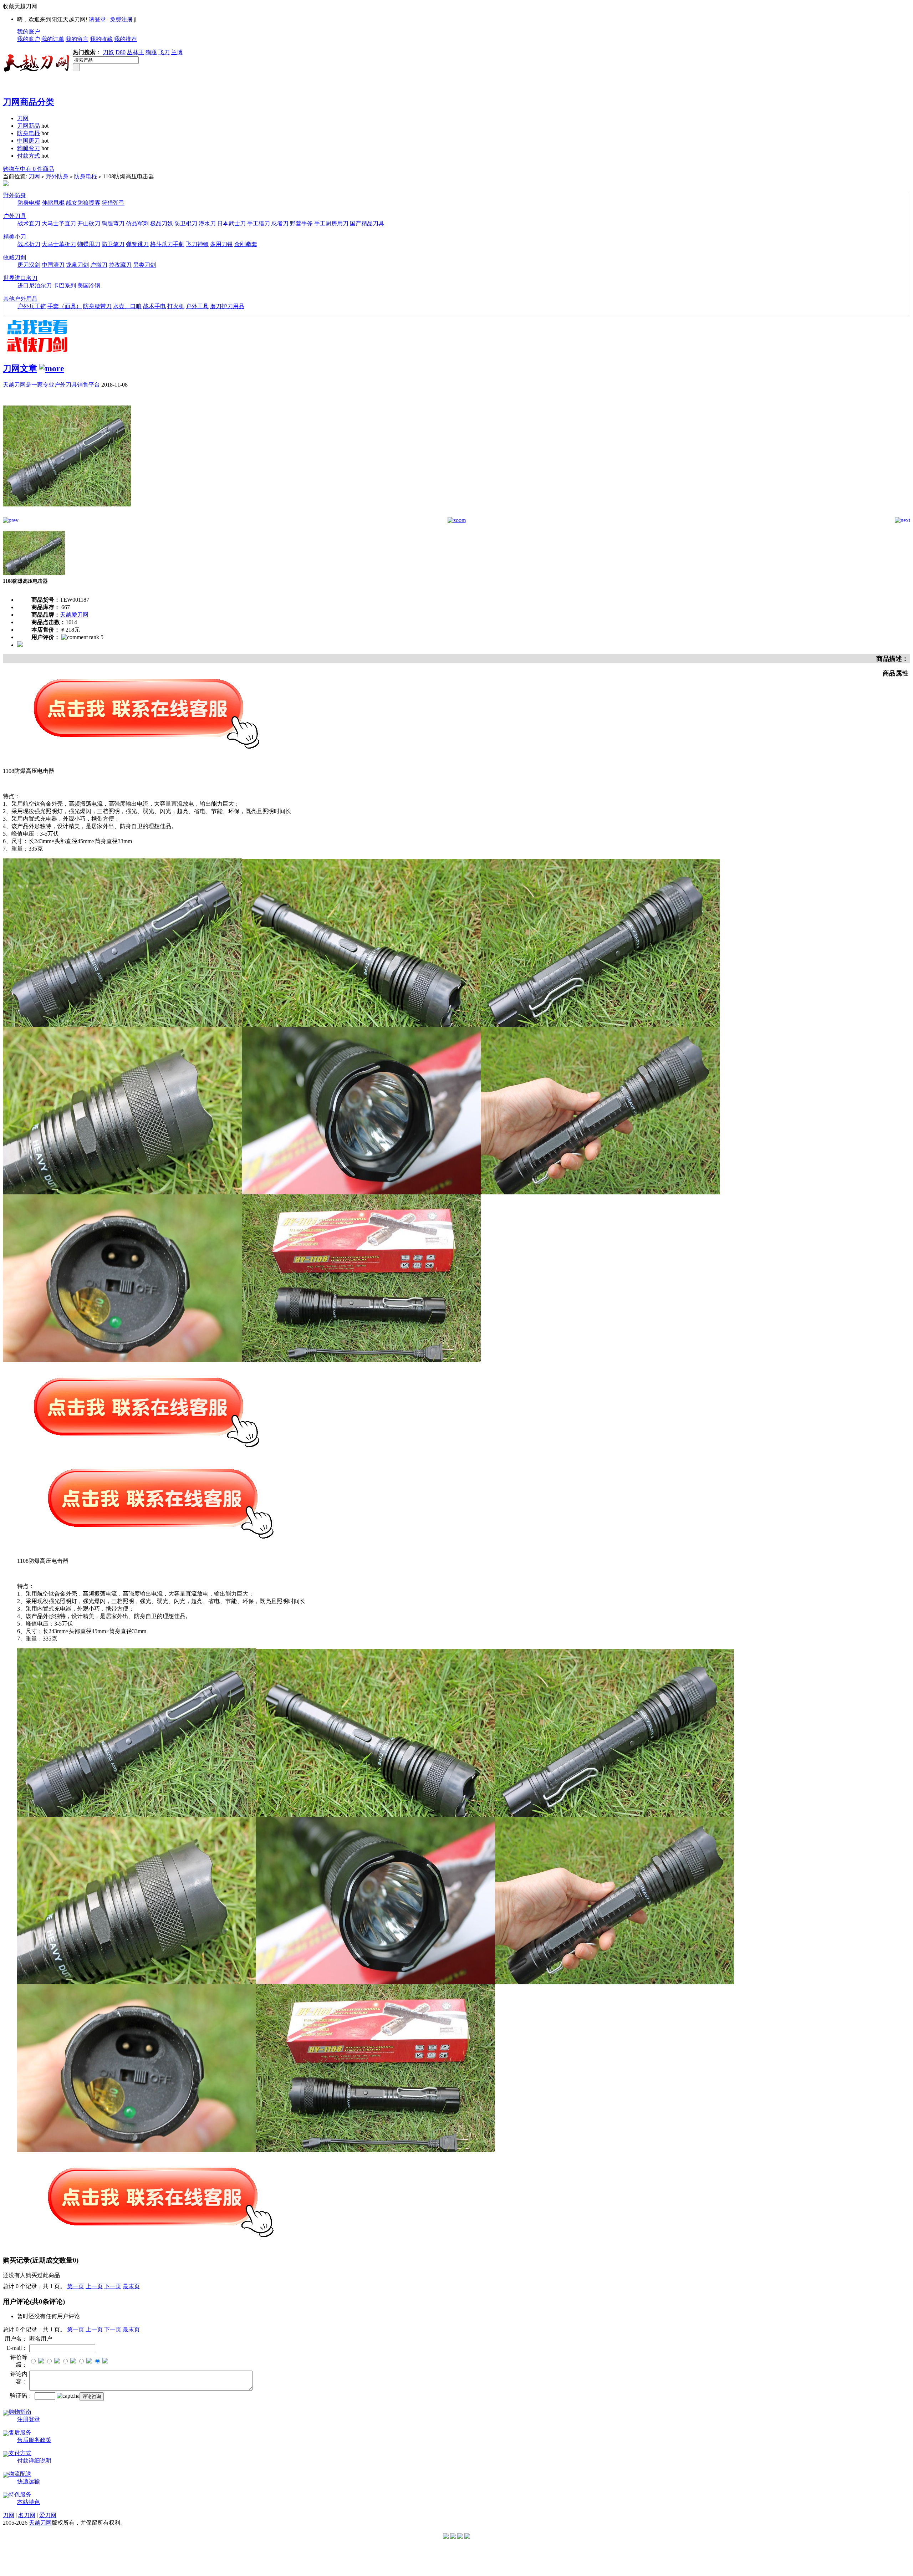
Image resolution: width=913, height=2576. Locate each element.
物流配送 (20, 2474)
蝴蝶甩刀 (89, 244)
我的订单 (53, 39)
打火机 (176, 306)
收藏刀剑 (15, 257)
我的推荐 (126, 39)
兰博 (177, 52)
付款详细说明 (34, 2461)
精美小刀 (15, 237)
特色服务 (20, 2495)
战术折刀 (29, 244)
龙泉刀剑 (77, 265)
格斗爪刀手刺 (167, 244)
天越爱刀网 (74, 615)
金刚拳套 (246, 244)
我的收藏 (101, 39)
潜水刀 (207, 223)
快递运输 (29, 2481)
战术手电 (154, 306)
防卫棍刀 (186, 223)
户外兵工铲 (32, 306)
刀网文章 (20, 368)
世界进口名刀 (20, 278)
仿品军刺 (137, 223)
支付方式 (20, 2453)
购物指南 (20, 2412)
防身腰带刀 (97, 306)
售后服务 (20, 2432)
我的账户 (29, 32)
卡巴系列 (65, 285)
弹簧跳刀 (137, 244)
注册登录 (29, 2419)
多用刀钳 (221, 244)
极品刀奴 (162, 223)
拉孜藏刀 (120, 265)
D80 (121, 52)
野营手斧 (301, 223)
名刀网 (27, 2515)
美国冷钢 (89, 285)
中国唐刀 (29, 141)
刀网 (23, 118)
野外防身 (57, 176)
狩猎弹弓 (113, 203)
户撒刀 (99, 265)
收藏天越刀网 (20, 6)
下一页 (113, 2286)
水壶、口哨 (127, 306)
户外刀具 (15, 216)
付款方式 (29, 156)
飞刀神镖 (197, 244)
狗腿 (151, 52)
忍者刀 (280, 223)
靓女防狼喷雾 (83, 203)
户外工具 (197, 306)
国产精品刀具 (367, 223)
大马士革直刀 (59, 223)
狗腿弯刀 (29, 148)
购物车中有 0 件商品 (29, 169)
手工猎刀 (259, 223)
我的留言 (77, 39)
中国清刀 (53, 265)
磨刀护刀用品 (227, 306)
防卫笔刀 (113, 244)
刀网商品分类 (29, 102)
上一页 (94, 2286)
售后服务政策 (34, 2440)
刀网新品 (29, 126)
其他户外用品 (20, 299)
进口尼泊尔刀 (35, 285)
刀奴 (108, 52)
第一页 (76, 2286)
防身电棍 (29, 133)
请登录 (97, 19)
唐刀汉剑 (29, 265)
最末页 (131, 2286)
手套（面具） (65, 306)
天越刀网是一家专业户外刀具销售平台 (51, 385)
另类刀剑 (144, 265)
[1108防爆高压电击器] (67, 515)
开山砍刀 (89, 223)
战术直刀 (29, 223)
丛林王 (136, 52)
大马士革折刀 (59, 244)
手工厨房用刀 (331, 223)
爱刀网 (48, 2515)
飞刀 (164, 52)
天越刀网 (40, 2523)
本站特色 (29, 2502)
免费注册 (121, 19)
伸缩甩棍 (53, 203)
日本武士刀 (231, 223)
